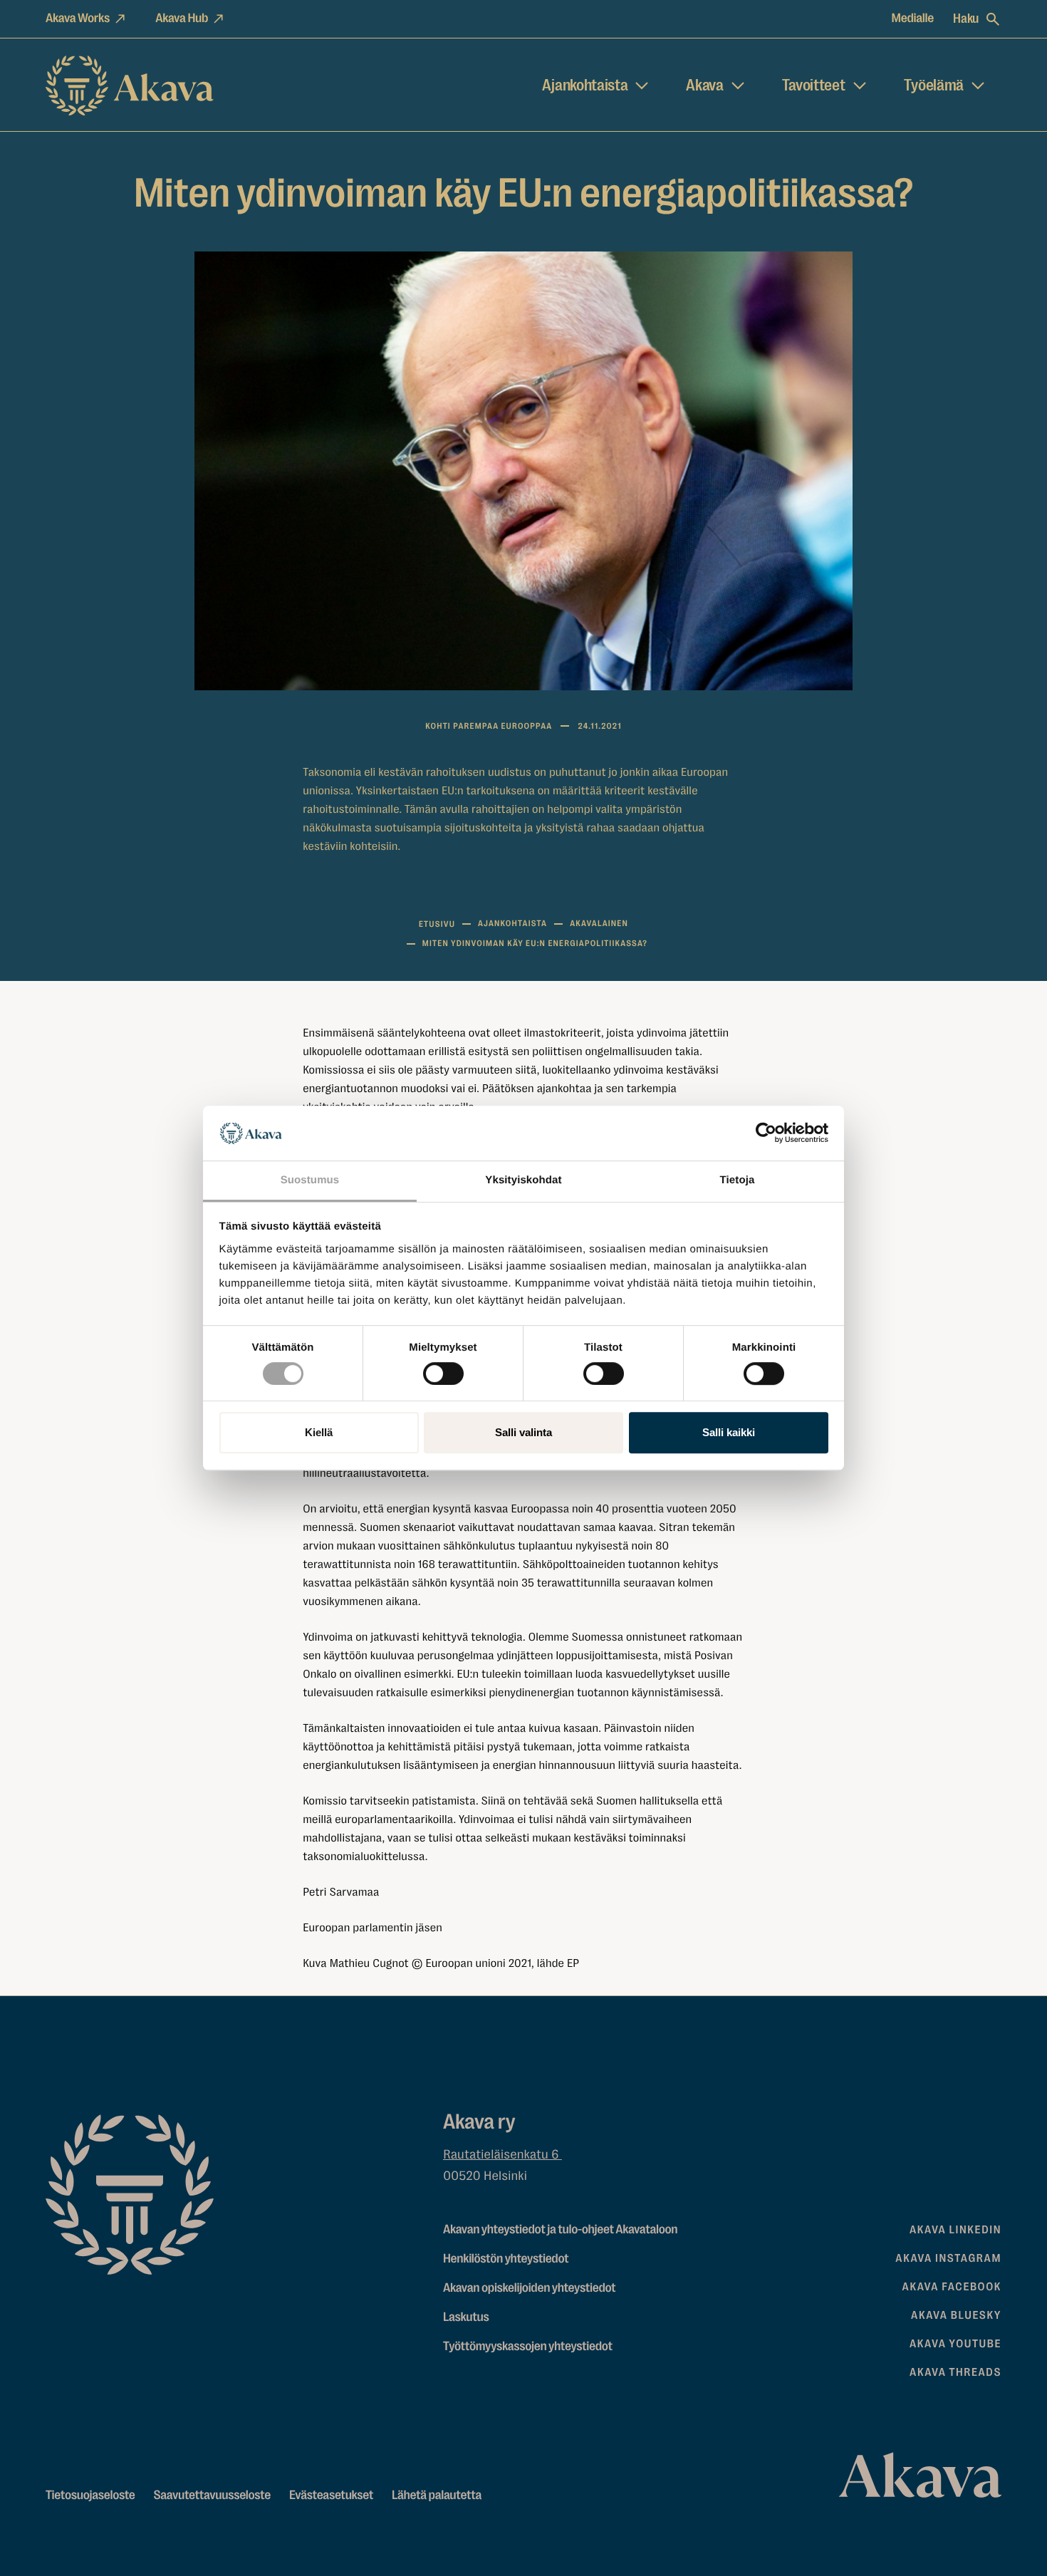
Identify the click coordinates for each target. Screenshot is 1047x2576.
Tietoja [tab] (738, 1180)
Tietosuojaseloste (90, 2495)
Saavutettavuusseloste (213, 2495)
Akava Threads (955, 2372)
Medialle (913, 19)
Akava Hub (182, 19)
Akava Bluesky (956, 2315)
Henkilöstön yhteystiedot (506, 2259)
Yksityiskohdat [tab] (523, 1180)
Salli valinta (523, 1432)
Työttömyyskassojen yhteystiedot (528, 2347)
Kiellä (319, 1432)
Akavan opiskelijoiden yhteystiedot (529, 2288)
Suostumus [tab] (310, 1180)
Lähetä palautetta (437, 2495)
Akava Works (78, 19)
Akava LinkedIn (955, 2230)
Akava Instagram (948, 2258)
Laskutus (466, 2317)
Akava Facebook (952, 2287)
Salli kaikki (729, 1432)
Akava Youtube (955, 2344)
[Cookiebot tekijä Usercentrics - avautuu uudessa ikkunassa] (766, 1133)
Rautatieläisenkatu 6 (502, 2155)
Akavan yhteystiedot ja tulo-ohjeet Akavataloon (560, 2230)
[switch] (443, 1371)
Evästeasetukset (331, 2495)
